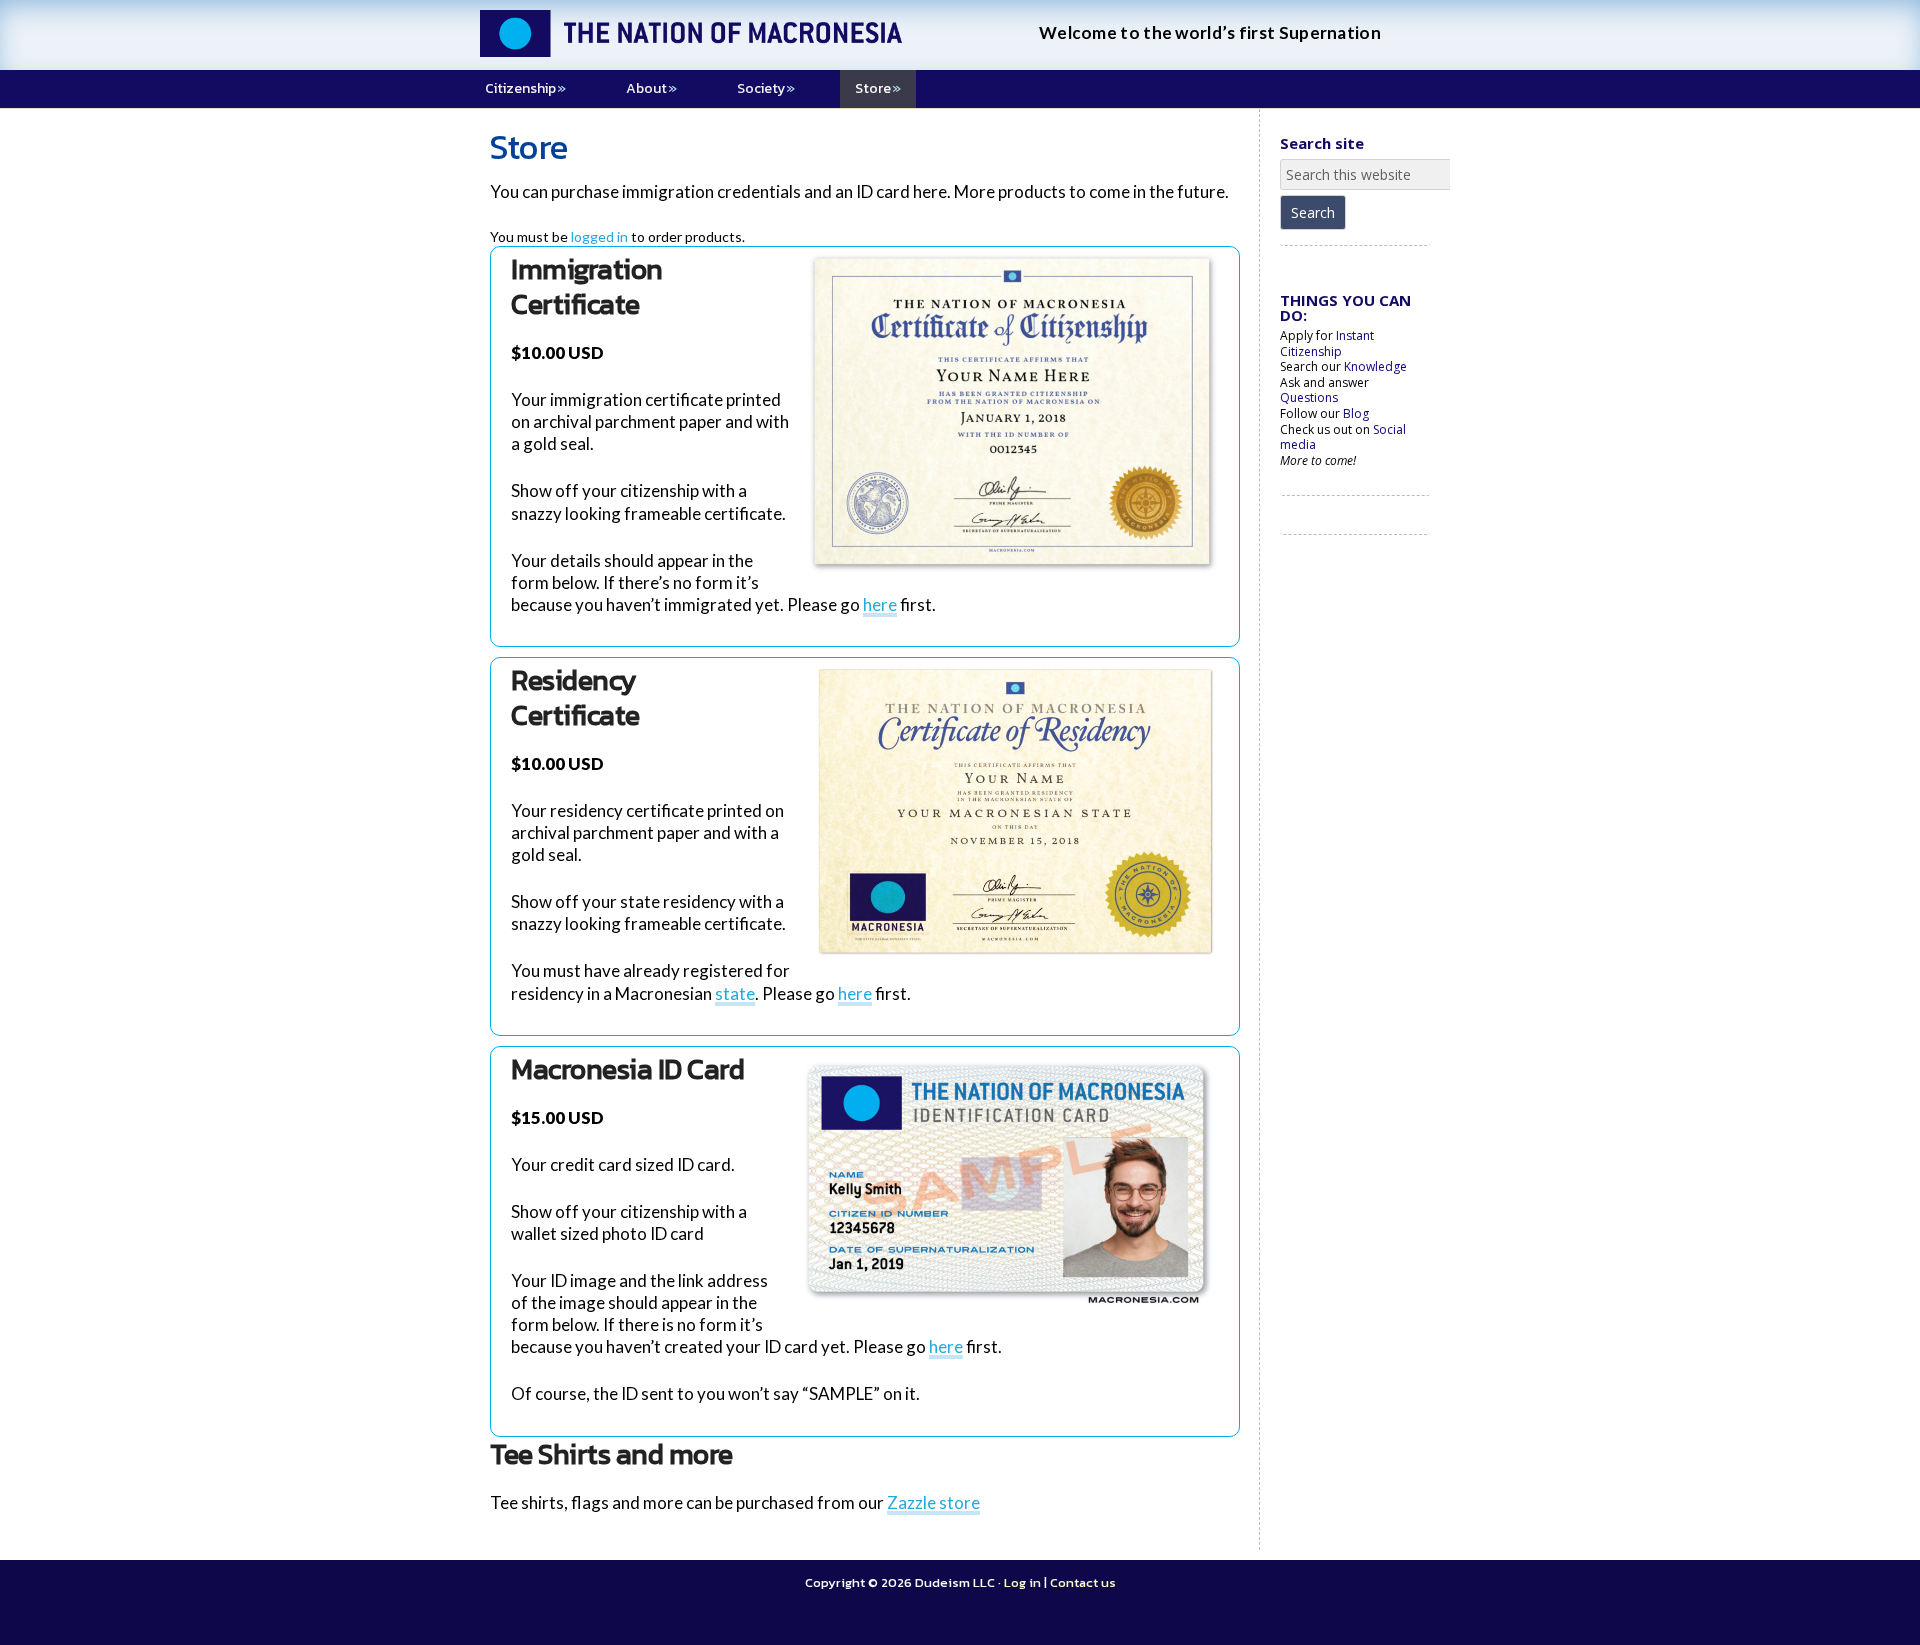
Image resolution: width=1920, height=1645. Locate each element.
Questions (1309, 397)
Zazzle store (933, 1502)
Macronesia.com (720, 50)
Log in (1022, 1582)
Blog (1356, 413)
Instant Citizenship (1327, 343)
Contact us (1083, 1582)
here (880, 604)
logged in (599, 236)
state (735, 993)
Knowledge (1375, 366)
